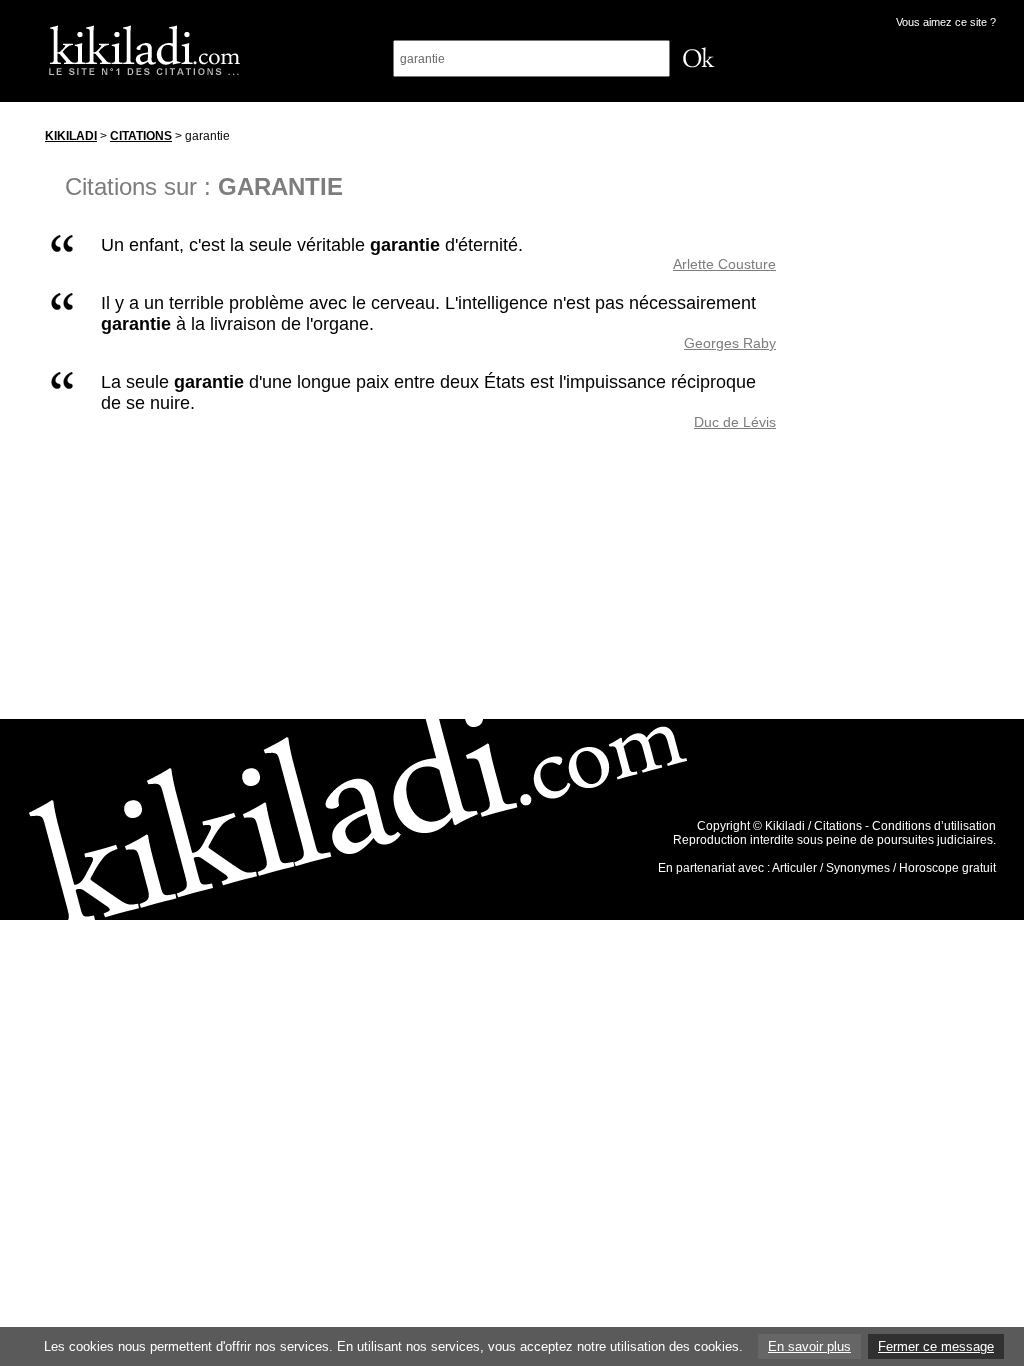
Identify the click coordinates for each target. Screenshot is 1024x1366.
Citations (141, 136)
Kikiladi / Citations (813, 826)
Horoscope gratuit (947, 868)
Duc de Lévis (735, 422)
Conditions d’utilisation (934, 826)
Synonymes (858, 868)
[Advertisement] (905, 419)
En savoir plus (809, 1346)
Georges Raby (730, 343)
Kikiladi (71, 136)
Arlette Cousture (724, 264)
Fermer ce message (936, 1346)
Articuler (794, 868)
